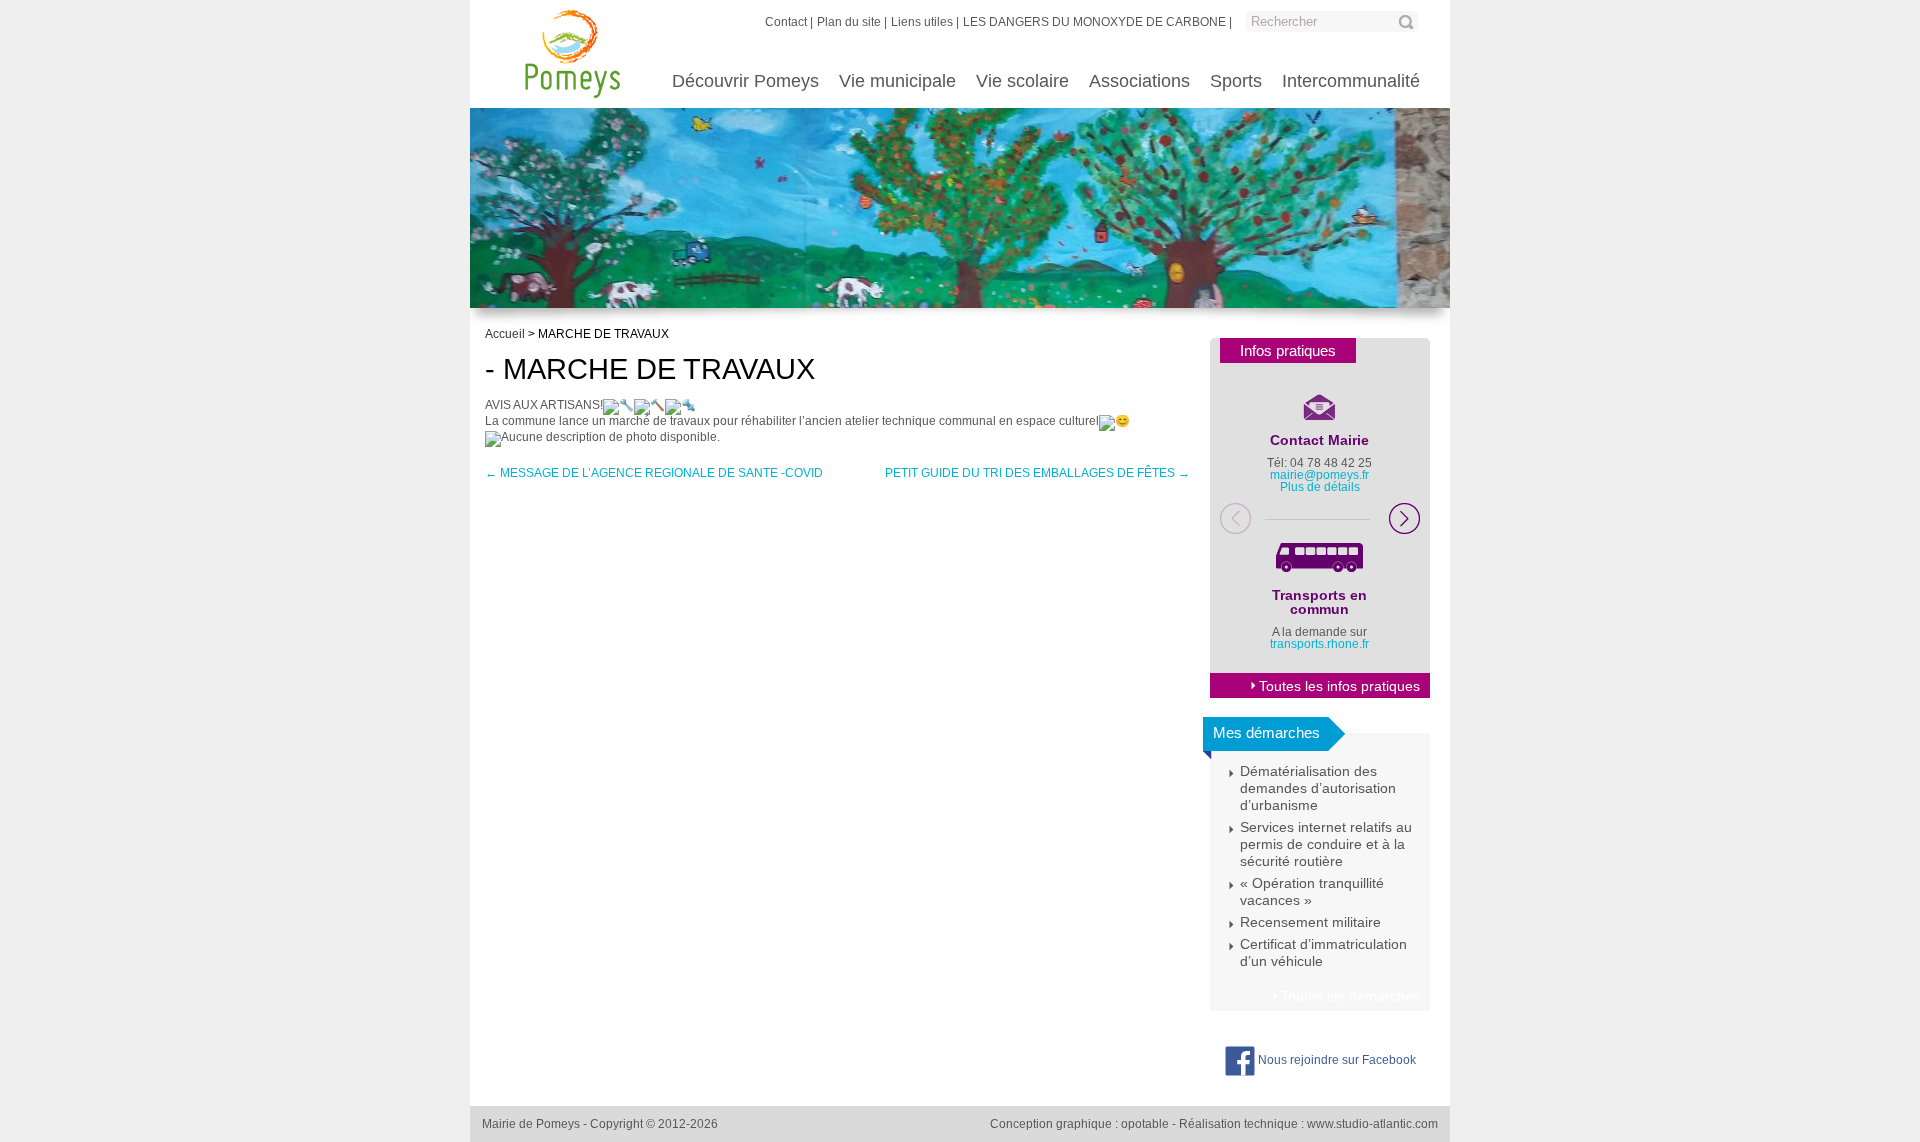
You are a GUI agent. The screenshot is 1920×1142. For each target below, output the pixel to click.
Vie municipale (897, 81)
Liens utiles (922, 22)
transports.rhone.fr (1319, 644)
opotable (1145, 1124)
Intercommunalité (1351, 81)
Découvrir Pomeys (745, 81)
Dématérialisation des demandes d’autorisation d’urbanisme (1318, 788)
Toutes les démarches (1350, 996)
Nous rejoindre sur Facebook (1335, 1060)
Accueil (505, 334)
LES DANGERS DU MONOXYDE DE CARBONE (1094, 22)
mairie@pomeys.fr (1319, 475)
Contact (786, 22)
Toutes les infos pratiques (1339, 686)
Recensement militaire (1310, 922)
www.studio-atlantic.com (1372, 1124)
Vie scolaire (1022, 81)
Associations (1139, 81)
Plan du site (849, 22)
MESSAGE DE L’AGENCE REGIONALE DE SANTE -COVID (654, 473)
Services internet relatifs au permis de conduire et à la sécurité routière (1326, 844)
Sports (1236, 81)
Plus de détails (1320, 487)
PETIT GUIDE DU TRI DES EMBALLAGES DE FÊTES (1037, 473)
